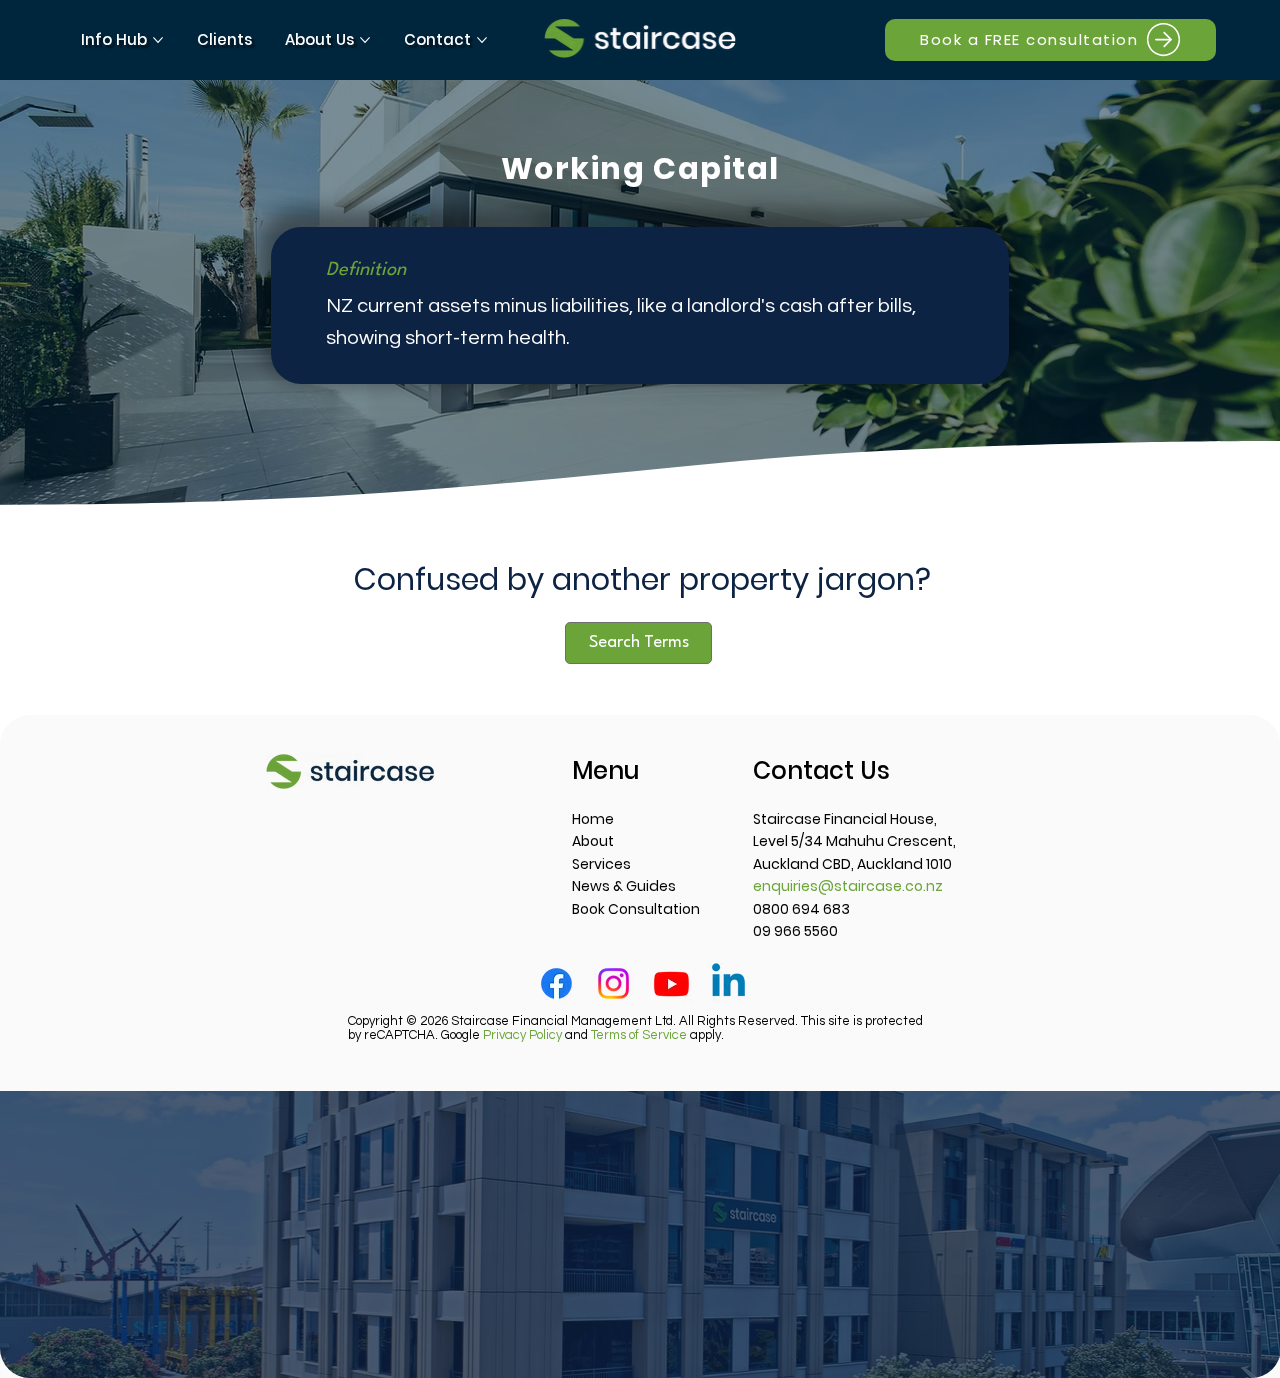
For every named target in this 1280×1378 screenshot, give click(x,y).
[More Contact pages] (482, 40)
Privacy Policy (522, 1035)
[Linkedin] (728, 983)
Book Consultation (636, 909)
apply (656, 1035)
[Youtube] (671, 983)
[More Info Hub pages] (158, 40)
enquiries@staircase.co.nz (848, 886)
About (593, 841)
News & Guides (624, 886)
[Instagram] (613, 983)
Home (593, 819)
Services (601, 864)
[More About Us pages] (365, 40)
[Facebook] (556, 983)
